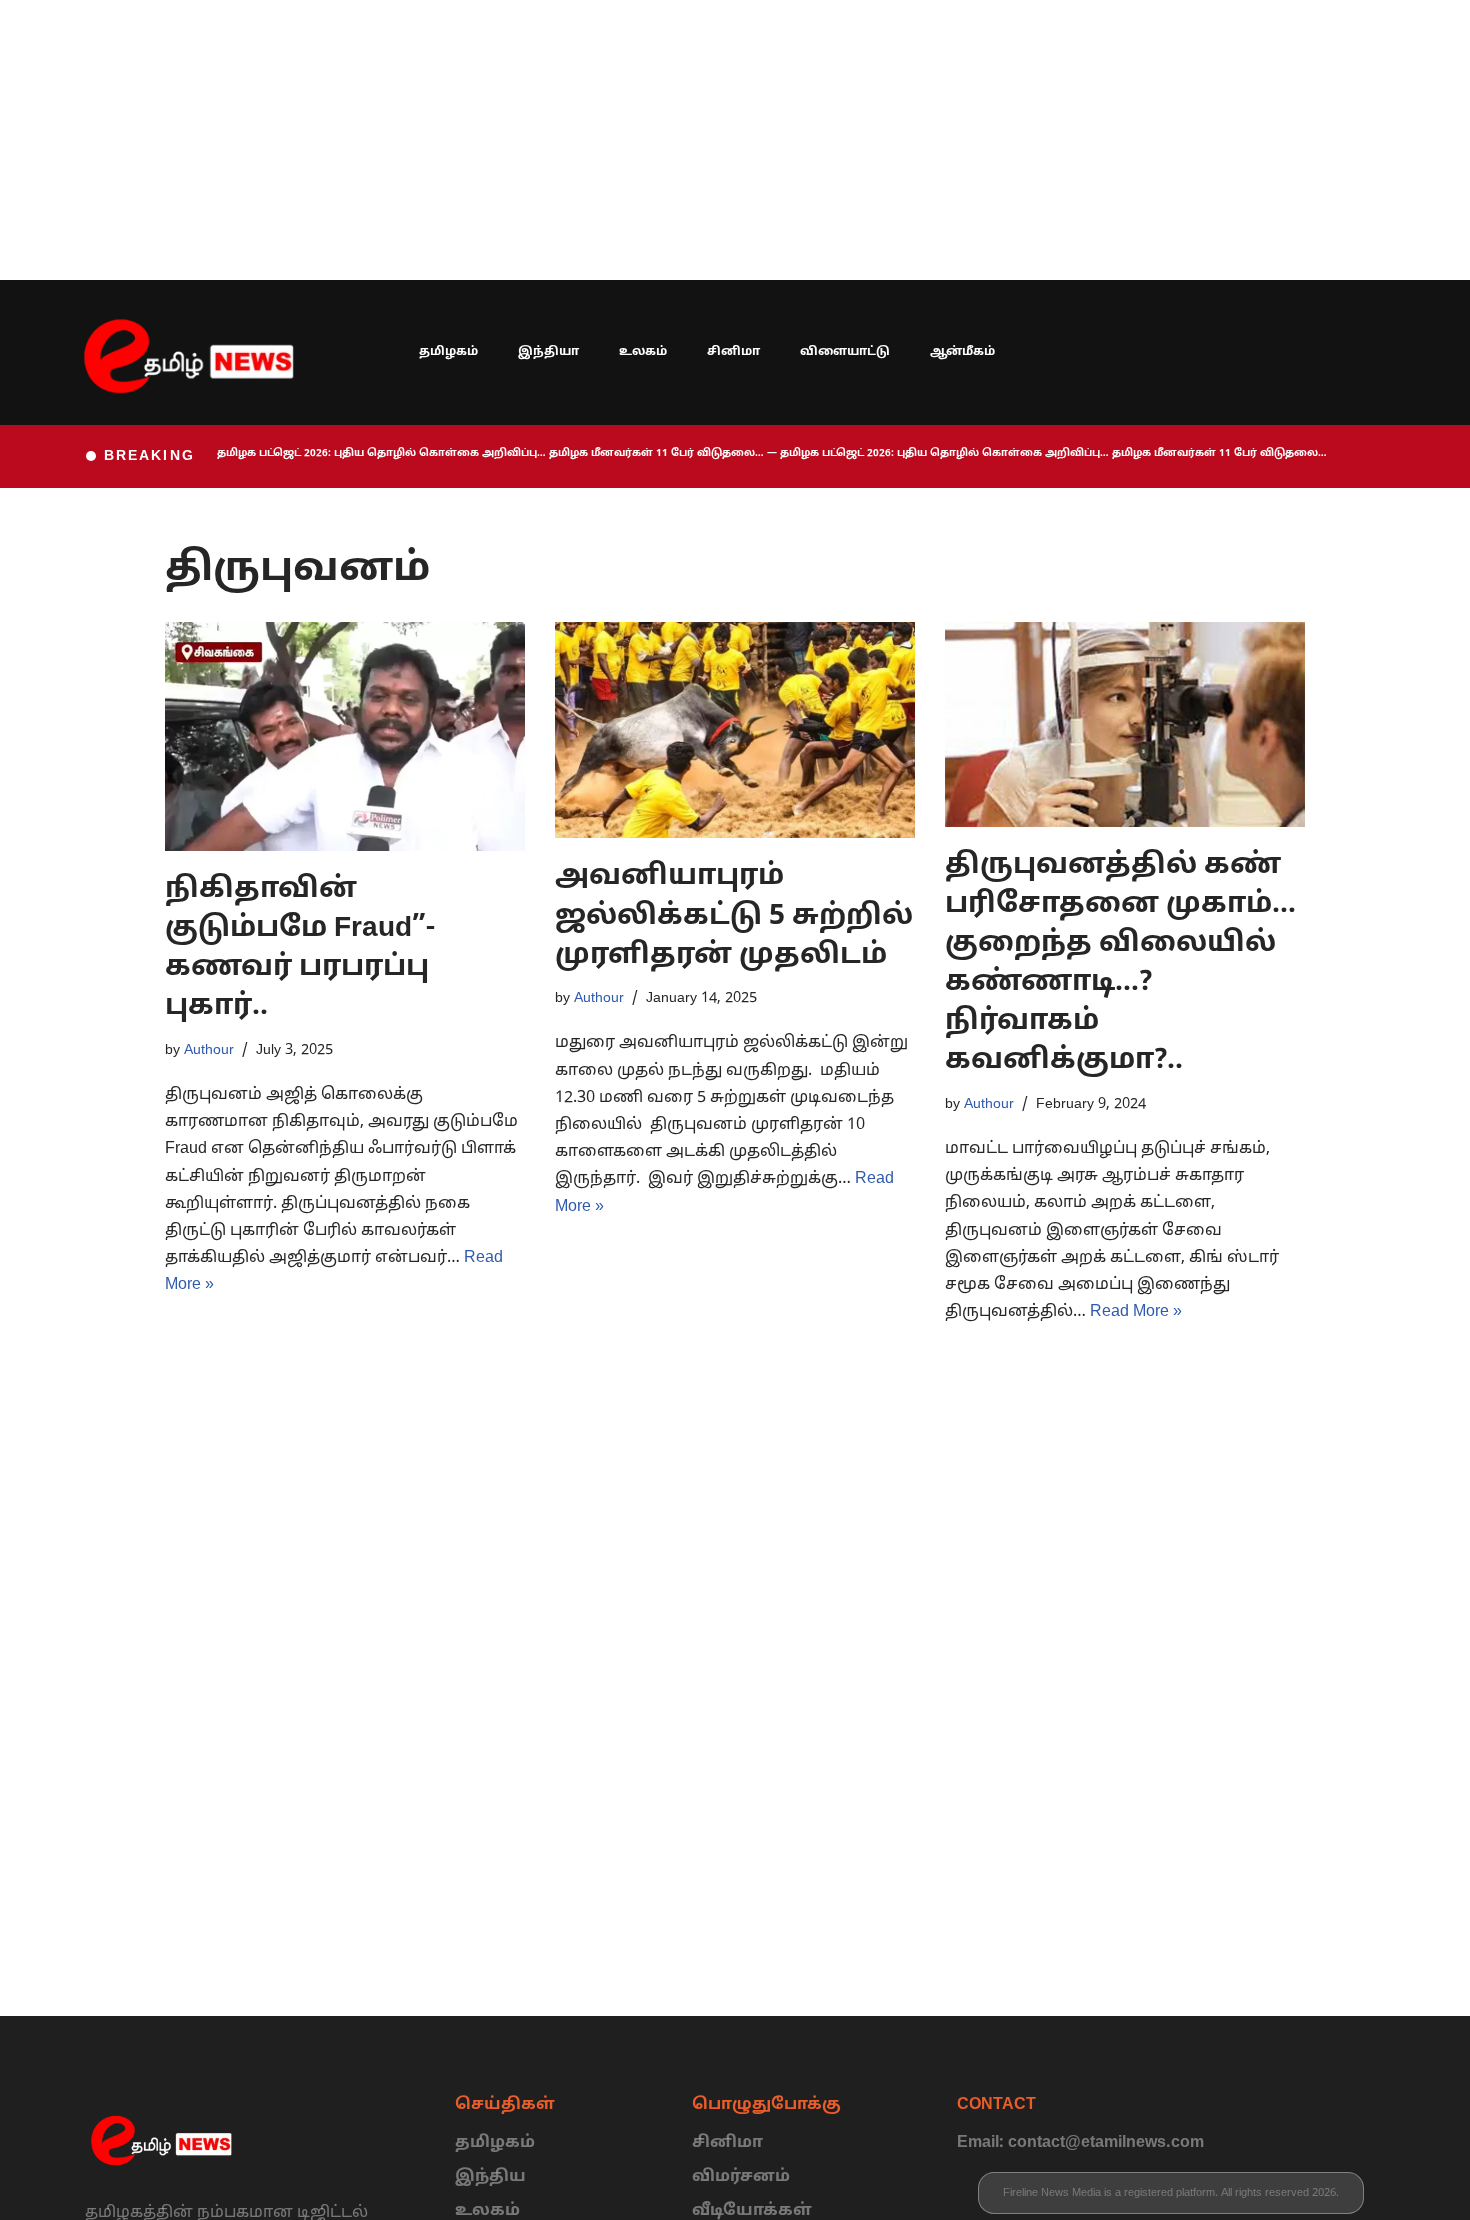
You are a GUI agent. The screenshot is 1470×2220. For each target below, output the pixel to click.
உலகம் (643, 352)
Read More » (1136, 1312)
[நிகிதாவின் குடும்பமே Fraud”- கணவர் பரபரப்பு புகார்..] (345, 736)
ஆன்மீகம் (962, 352)
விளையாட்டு (845, 352)
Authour (209, 1050)
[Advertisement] (600, 140)
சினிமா (733, 352)
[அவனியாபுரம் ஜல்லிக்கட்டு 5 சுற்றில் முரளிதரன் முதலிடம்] (735, 730)
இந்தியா (548, 352)
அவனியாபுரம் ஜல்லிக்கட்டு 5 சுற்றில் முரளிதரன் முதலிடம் (734, 916)
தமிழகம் (448, 352)
